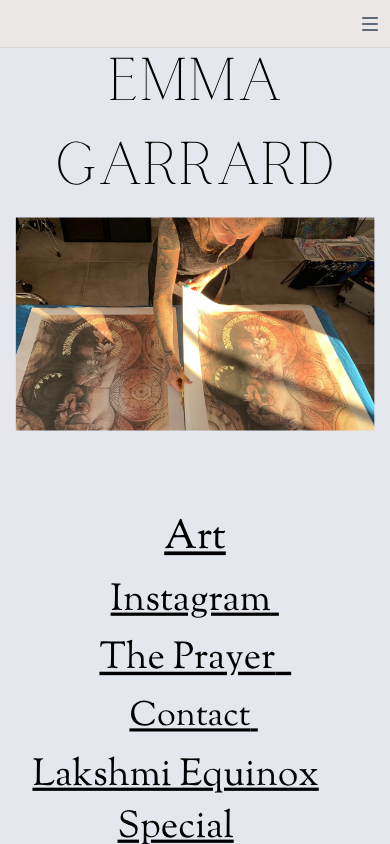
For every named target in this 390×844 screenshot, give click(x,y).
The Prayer (187, 660)
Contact (189, 718)
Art (195, 539)
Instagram (191, 602)
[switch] (370, 24)
